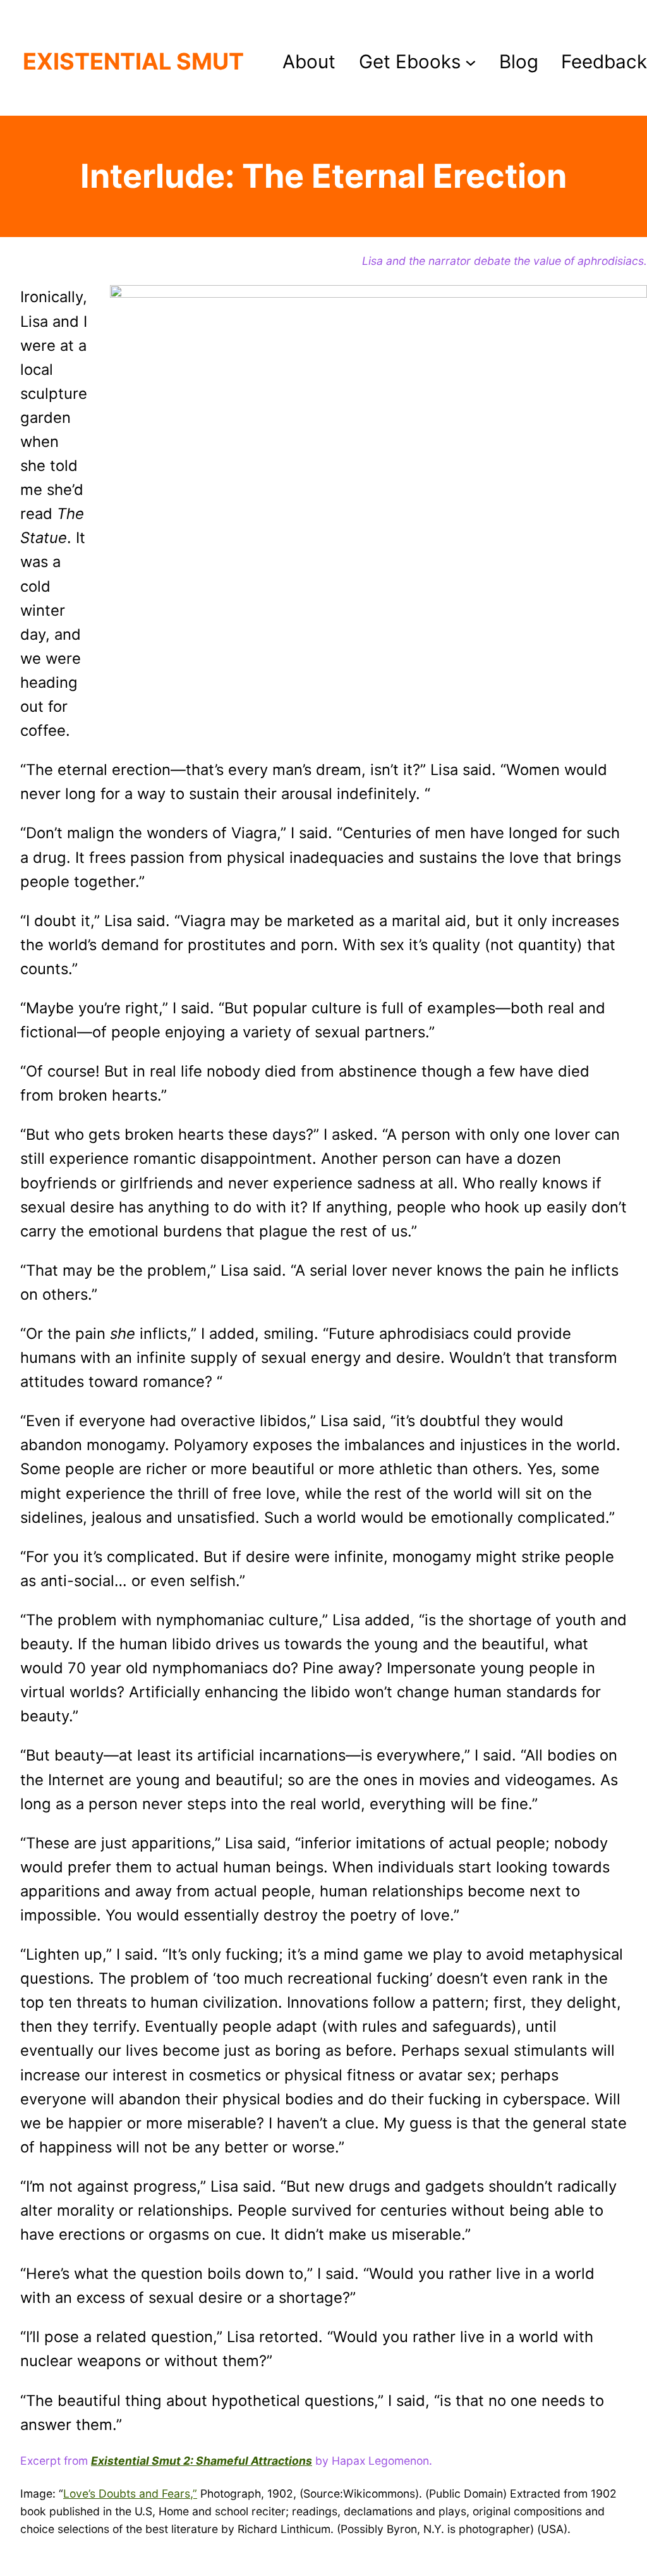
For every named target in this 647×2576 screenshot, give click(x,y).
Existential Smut (133, 61)
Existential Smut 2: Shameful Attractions (202, 2461)
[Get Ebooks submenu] (471, 62)
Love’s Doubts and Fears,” (130, 2494)
